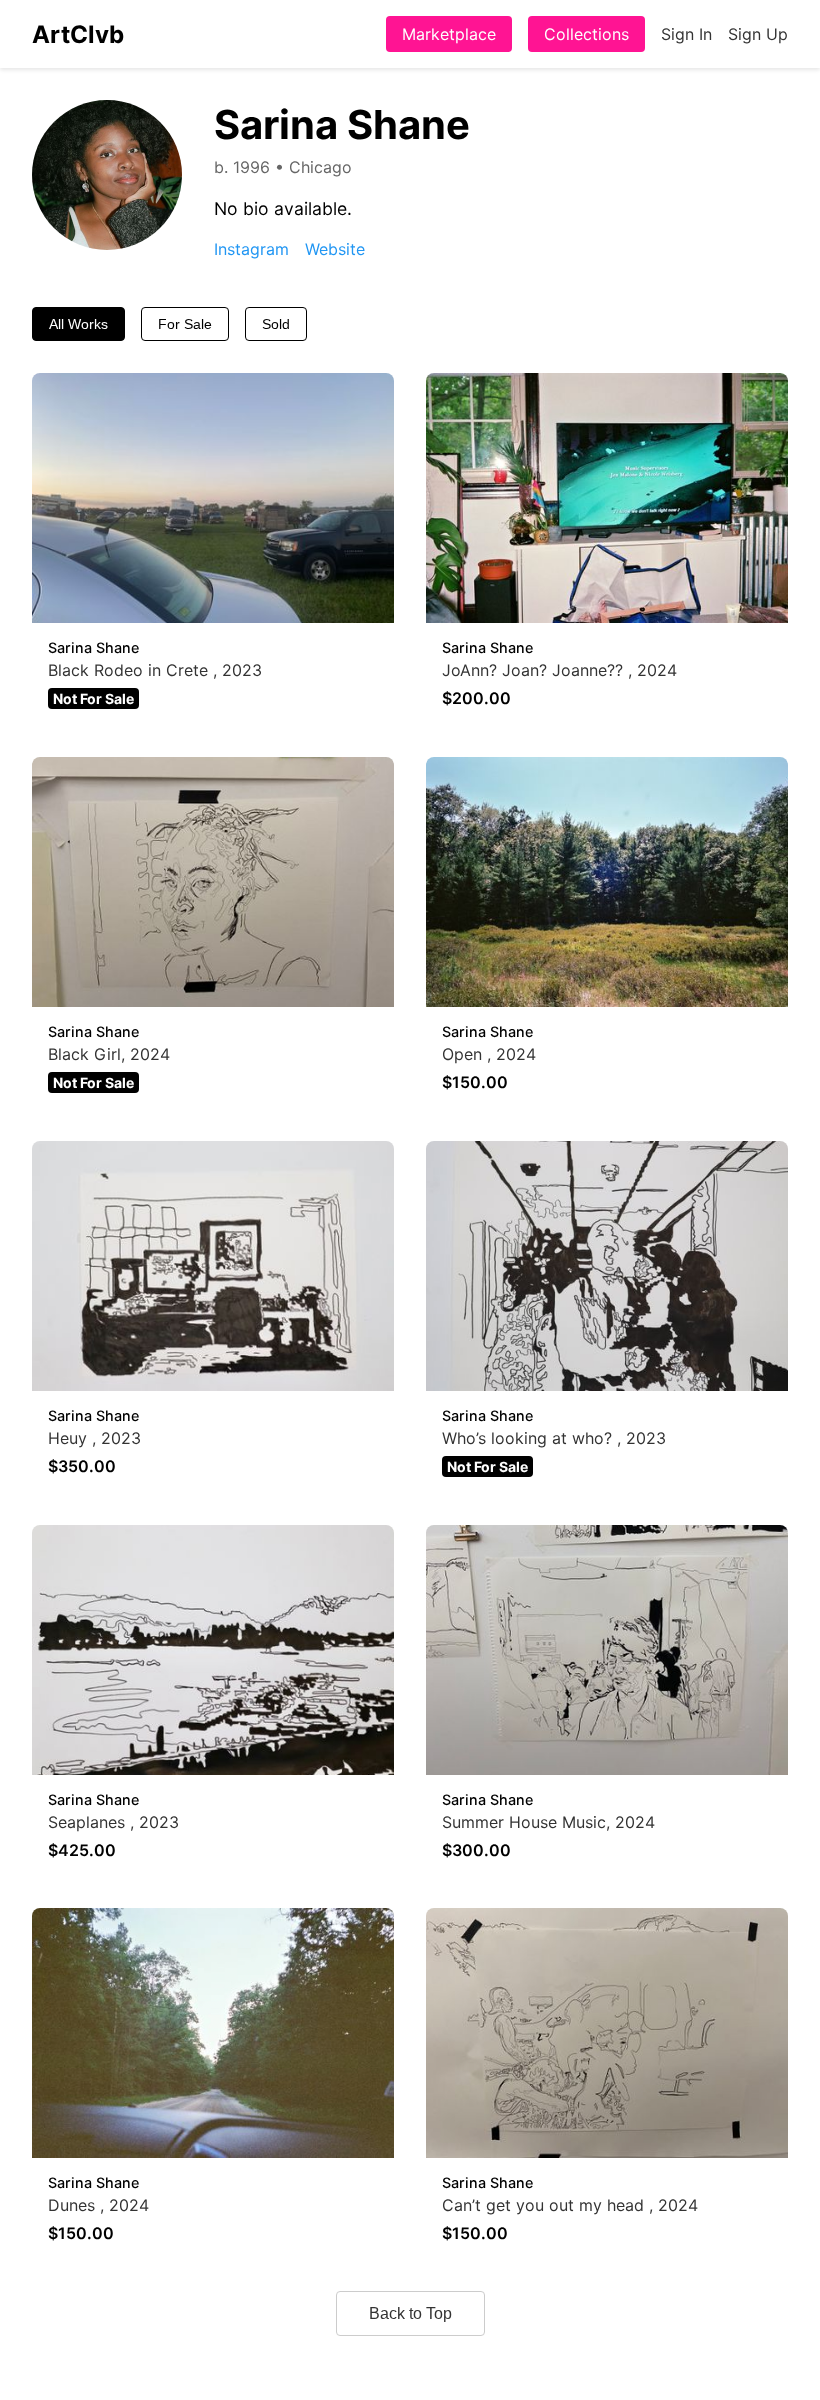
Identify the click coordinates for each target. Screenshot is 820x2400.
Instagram (251, 249)
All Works (78, 324)
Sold (276, 324)
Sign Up (758, 34)
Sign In (686, 34)
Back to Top (410, 2313)
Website (335, 249)
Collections (586, 34)
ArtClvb (78, 34)
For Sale (185, 324)
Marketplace (449, 34)
